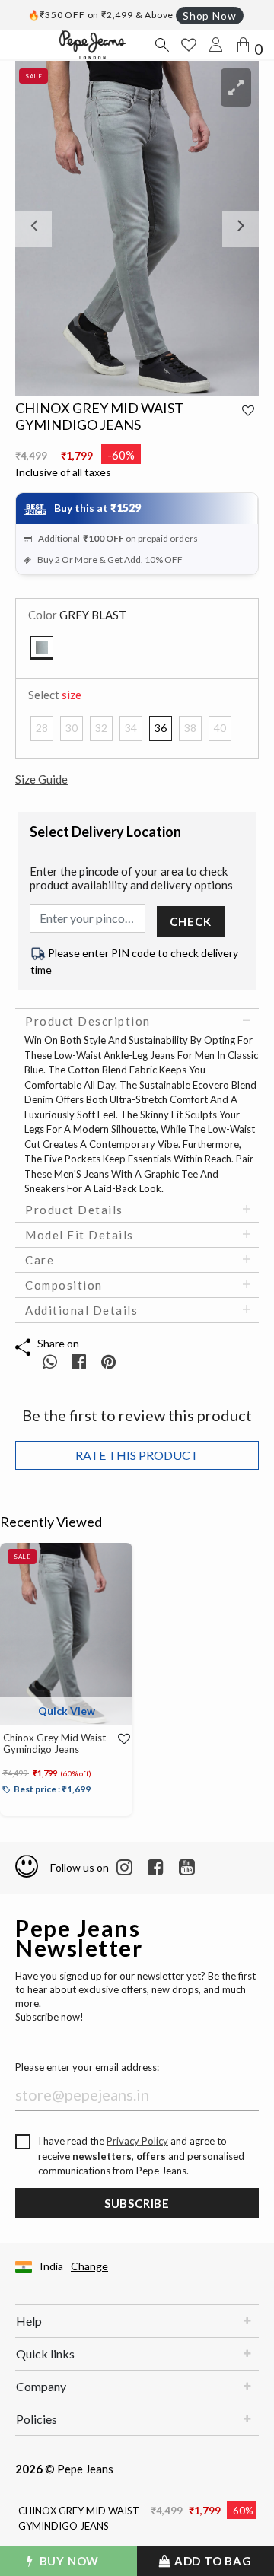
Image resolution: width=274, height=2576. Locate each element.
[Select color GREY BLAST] (42, 648)
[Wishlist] (120, 1739)
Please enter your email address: (87, 2067)
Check (190, 921)
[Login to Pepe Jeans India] (216, 45)
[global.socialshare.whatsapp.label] (50, 1361)
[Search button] (161, 45)
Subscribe (137, 2203)
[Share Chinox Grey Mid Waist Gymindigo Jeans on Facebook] (80, 1361)
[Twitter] (187, 1868)
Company (41, 2386)
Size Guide (41, 779)
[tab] (137, 1021)
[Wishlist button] (189, 45)
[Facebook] (156, 1868)
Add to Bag (212, 2561)
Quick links (45, 2353)
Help (29, 2321)
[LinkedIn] (124, 1868)
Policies (37, 2419)
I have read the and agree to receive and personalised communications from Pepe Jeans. (141, 2156)
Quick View (67, 1711)
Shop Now (209, 16)
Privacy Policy (137, 2141)
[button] (33, 229)
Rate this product (137, 1455)
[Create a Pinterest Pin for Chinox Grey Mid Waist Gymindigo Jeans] (108, 1361)
